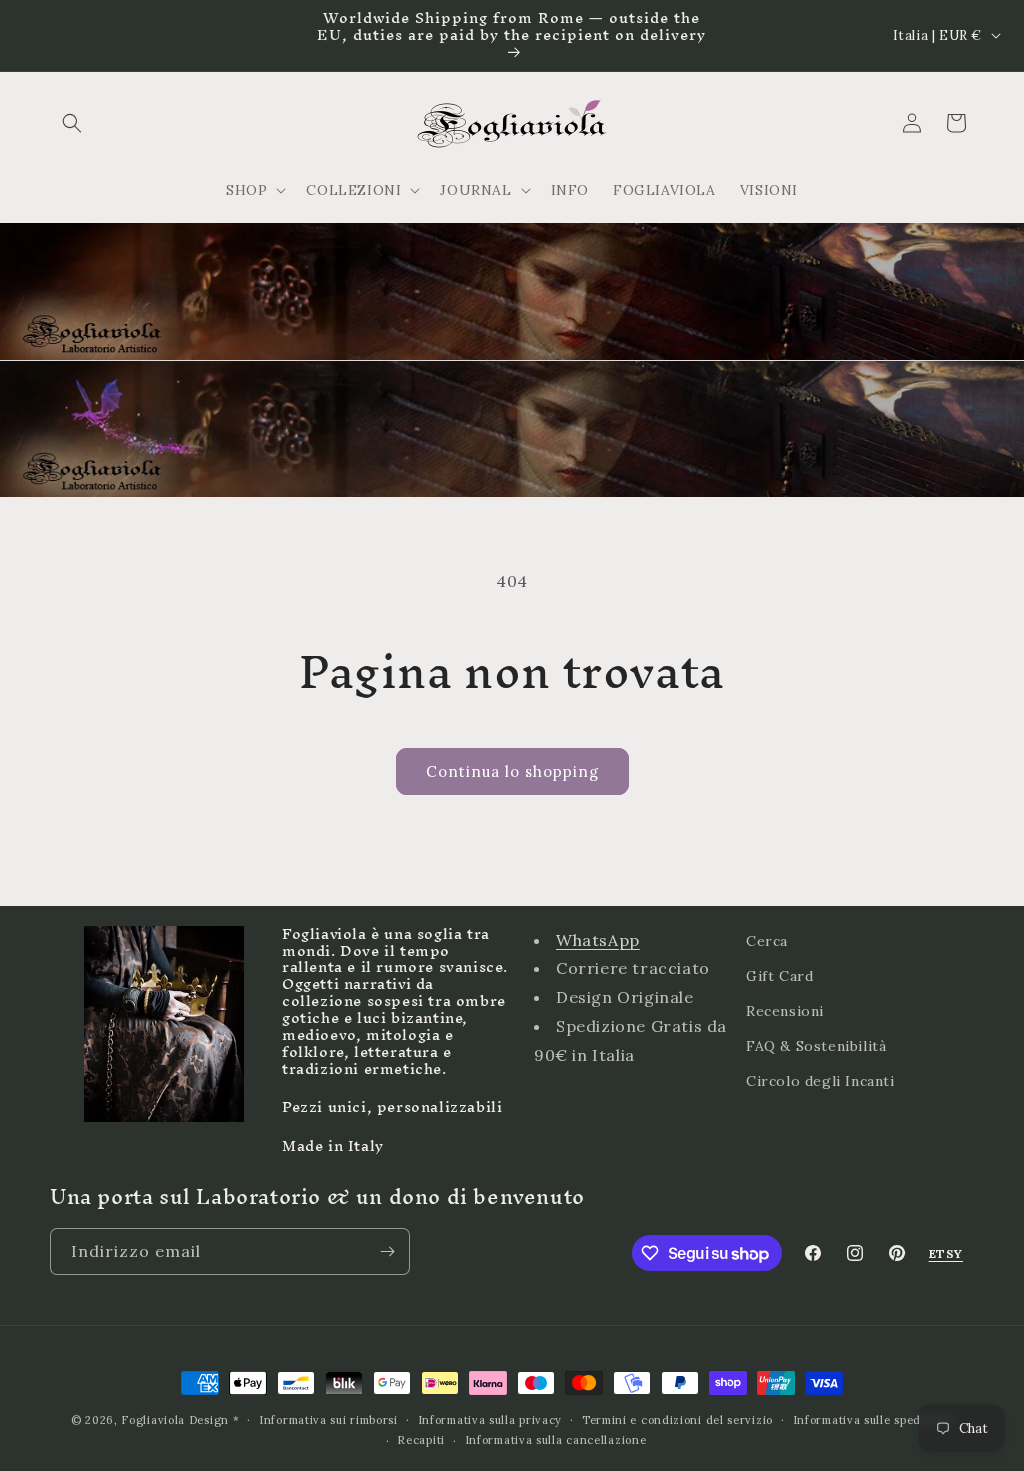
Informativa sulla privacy (490, 1420)
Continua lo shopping (512, 771)
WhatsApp (598, 940)
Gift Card (779, 976)
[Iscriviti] (387, 1251)
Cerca (767, 941)
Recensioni (785, 1011)
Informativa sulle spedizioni (873, 1420)
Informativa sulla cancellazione (556, 1440)
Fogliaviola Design (175, 1420)
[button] (72, 123)
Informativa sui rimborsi (328, 1420)
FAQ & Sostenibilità (816, 1046)
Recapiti (421, 1440)
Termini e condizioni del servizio (677, 1420)
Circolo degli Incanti (820, 1081)
